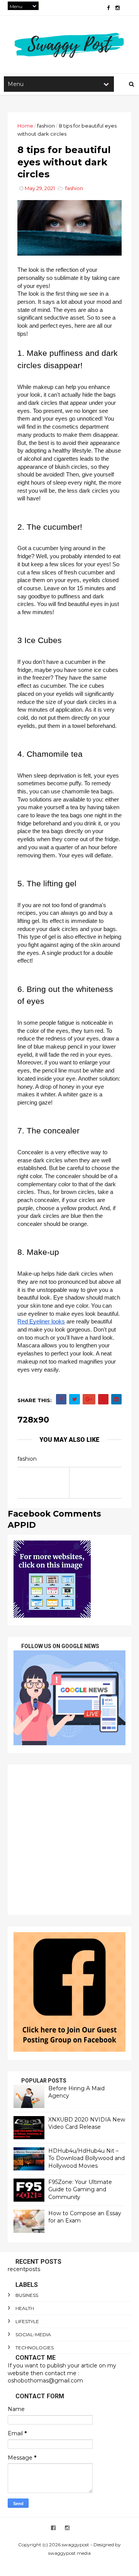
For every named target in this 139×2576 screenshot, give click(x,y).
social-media (33, 2334)
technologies (35, 2348)
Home (25, 126)
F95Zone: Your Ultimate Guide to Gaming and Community (80, 2190)
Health (25, 2308)
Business (27, 2295)
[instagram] (118, 8)
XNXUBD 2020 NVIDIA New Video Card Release (87, 2123)
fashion (46, 126)
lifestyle (27, 2321)
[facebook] (108, 8)
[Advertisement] (69, 1840)
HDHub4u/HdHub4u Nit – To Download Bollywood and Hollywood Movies (86, 2158)
